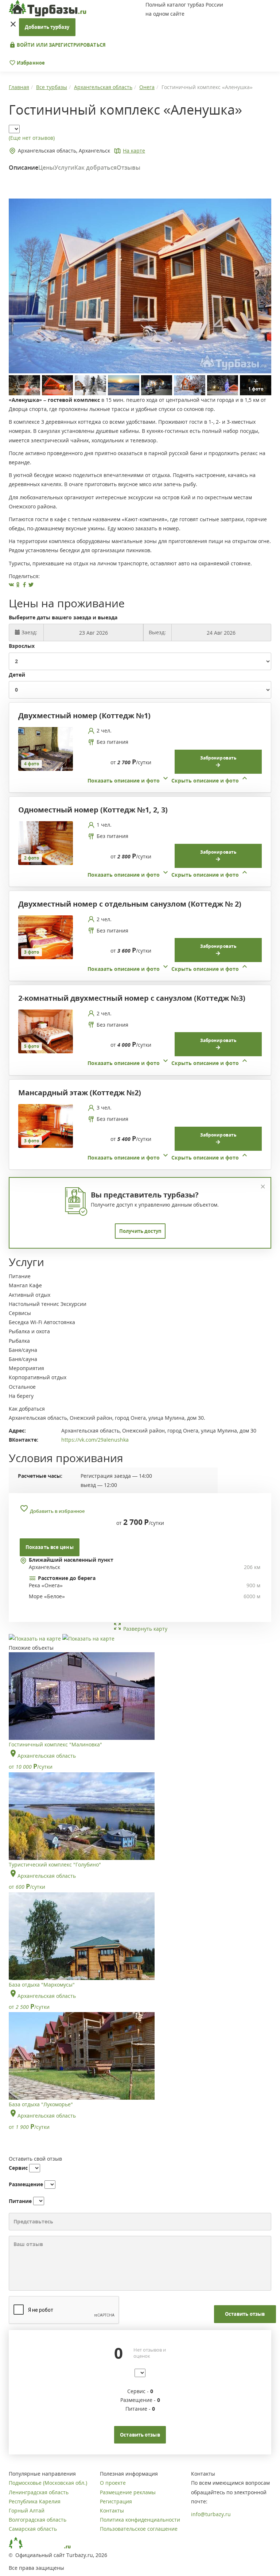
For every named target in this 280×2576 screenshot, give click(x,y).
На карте (134, 151)
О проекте (113, 2483)
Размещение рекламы (128, 2492)
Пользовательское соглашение (139, 2529)
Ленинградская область (39, 2492)
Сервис (18, 2168)
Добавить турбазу (47, 27)
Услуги (64, 168)
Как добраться (96, 168)
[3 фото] (46, 937)
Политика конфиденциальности (140, 2520)
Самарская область (33, 2529)
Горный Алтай (27, 2510)
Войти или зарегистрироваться (61, 45)
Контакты (112, 2510)
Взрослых (22, 646)
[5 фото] (46, 1031)
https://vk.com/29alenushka (95, 1440)
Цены (46, 168)
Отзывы (129, 168)
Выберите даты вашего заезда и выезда (63, 617)
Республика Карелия (35, 2501)
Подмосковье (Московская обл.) (48, 2483)
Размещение (26, 2184)
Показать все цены (50, 1547)
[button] (168, 781)
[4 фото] (46, 748)
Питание (20, 2201)
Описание (24, 168)
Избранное (30, 63)
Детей (17, 675)
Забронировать (218, 758)
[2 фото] (46, 843)
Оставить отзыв (245, 2314)
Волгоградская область (38, 2520)
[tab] (137, 756)
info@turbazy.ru (211, 2514)
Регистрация (116, 2501)
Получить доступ (140, 1231)
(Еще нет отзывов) (32, 138)
